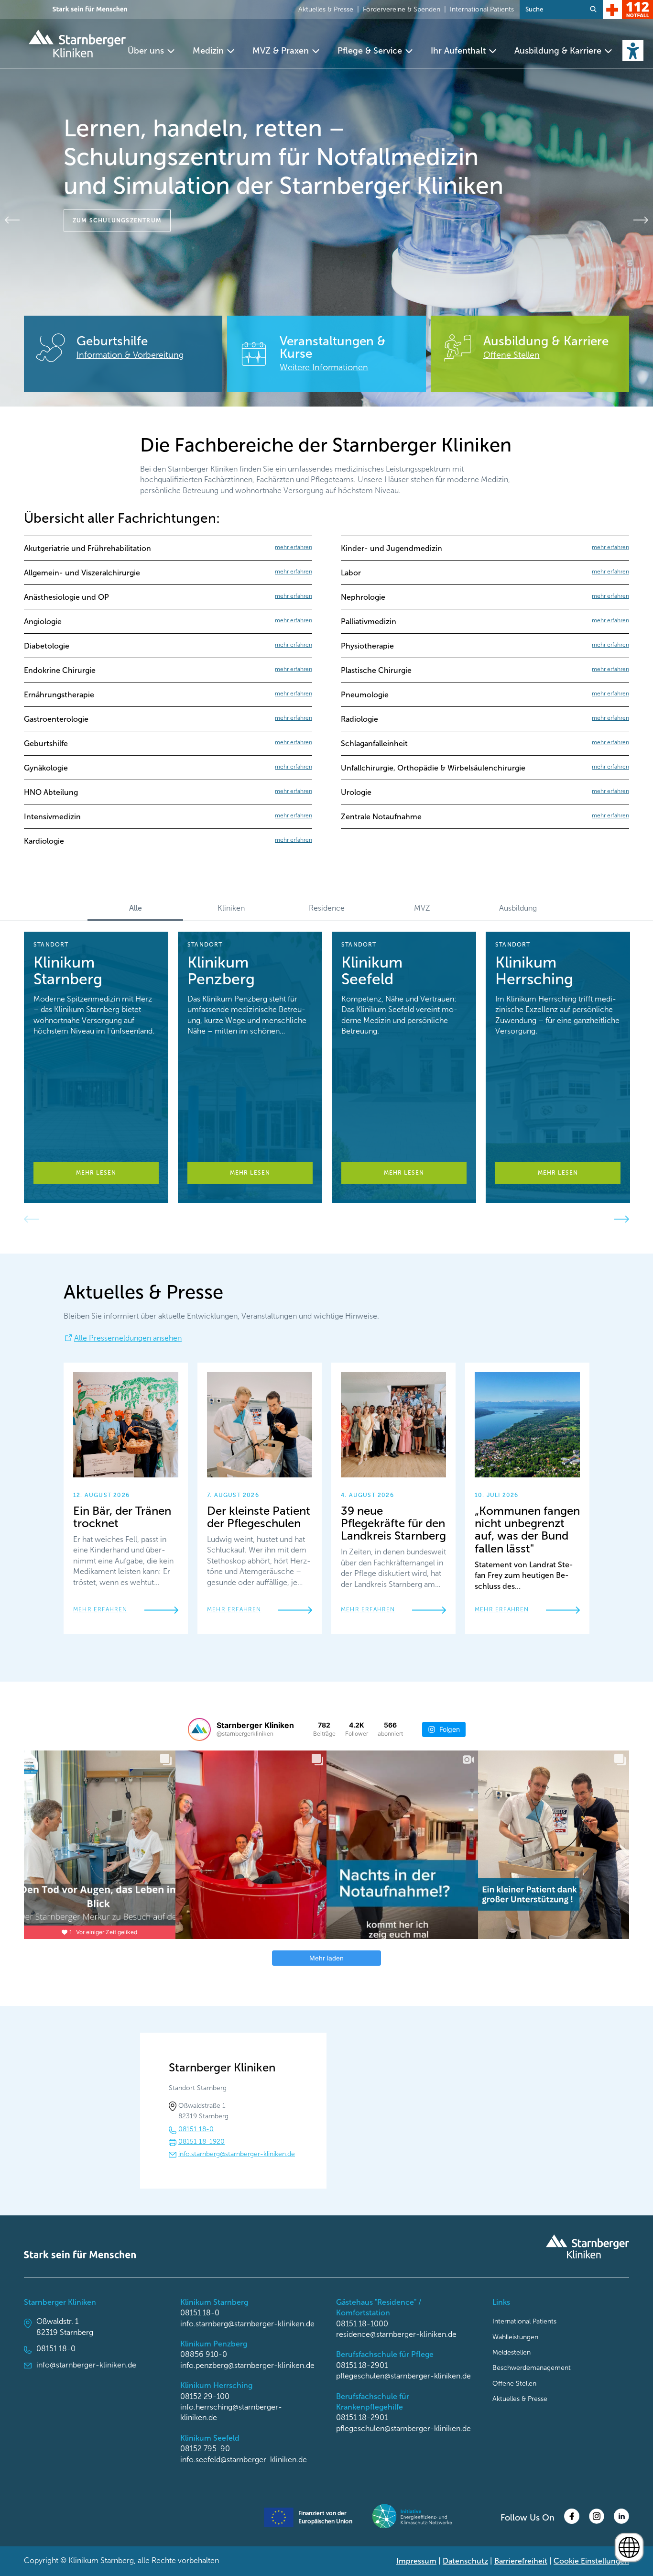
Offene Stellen (514, 2383)
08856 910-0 (204, 2354)
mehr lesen (96, 1173)
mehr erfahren (100, 1609)
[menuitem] (152, 51)
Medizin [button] (208, 51)
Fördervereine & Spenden (402, 9)
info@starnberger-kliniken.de (86, 2365)
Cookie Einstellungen (591, 2561)
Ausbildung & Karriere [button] (558, 51)
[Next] (641, 220)
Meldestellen (512, 2352)
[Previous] (12, 220)
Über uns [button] (146, 51)
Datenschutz (465, 2561)
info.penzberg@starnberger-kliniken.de (247, 2365)
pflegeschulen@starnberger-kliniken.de (403, 2376)
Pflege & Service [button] (370, 51)
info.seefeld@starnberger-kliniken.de (244, 2460)
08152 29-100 (205, 2396)
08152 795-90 (205, 2449)
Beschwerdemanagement (532, 2368)
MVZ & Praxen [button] (281, 51)
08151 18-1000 (362, 2324)
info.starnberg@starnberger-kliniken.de (237, 2154)
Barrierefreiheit (521, 2561)
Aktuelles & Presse (326, 9)
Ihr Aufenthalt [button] (458, 51)
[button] (633, 51)
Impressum (416, 2561)
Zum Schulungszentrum (117, 220)
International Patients (482, 9)
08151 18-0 (196, 2129)
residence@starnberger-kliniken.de (396, 2334)
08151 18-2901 (362, 2365)
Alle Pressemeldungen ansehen (128, 1338)
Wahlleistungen (515, 2337)
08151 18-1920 (201, 2141)
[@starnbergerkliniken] (199, 1729)
